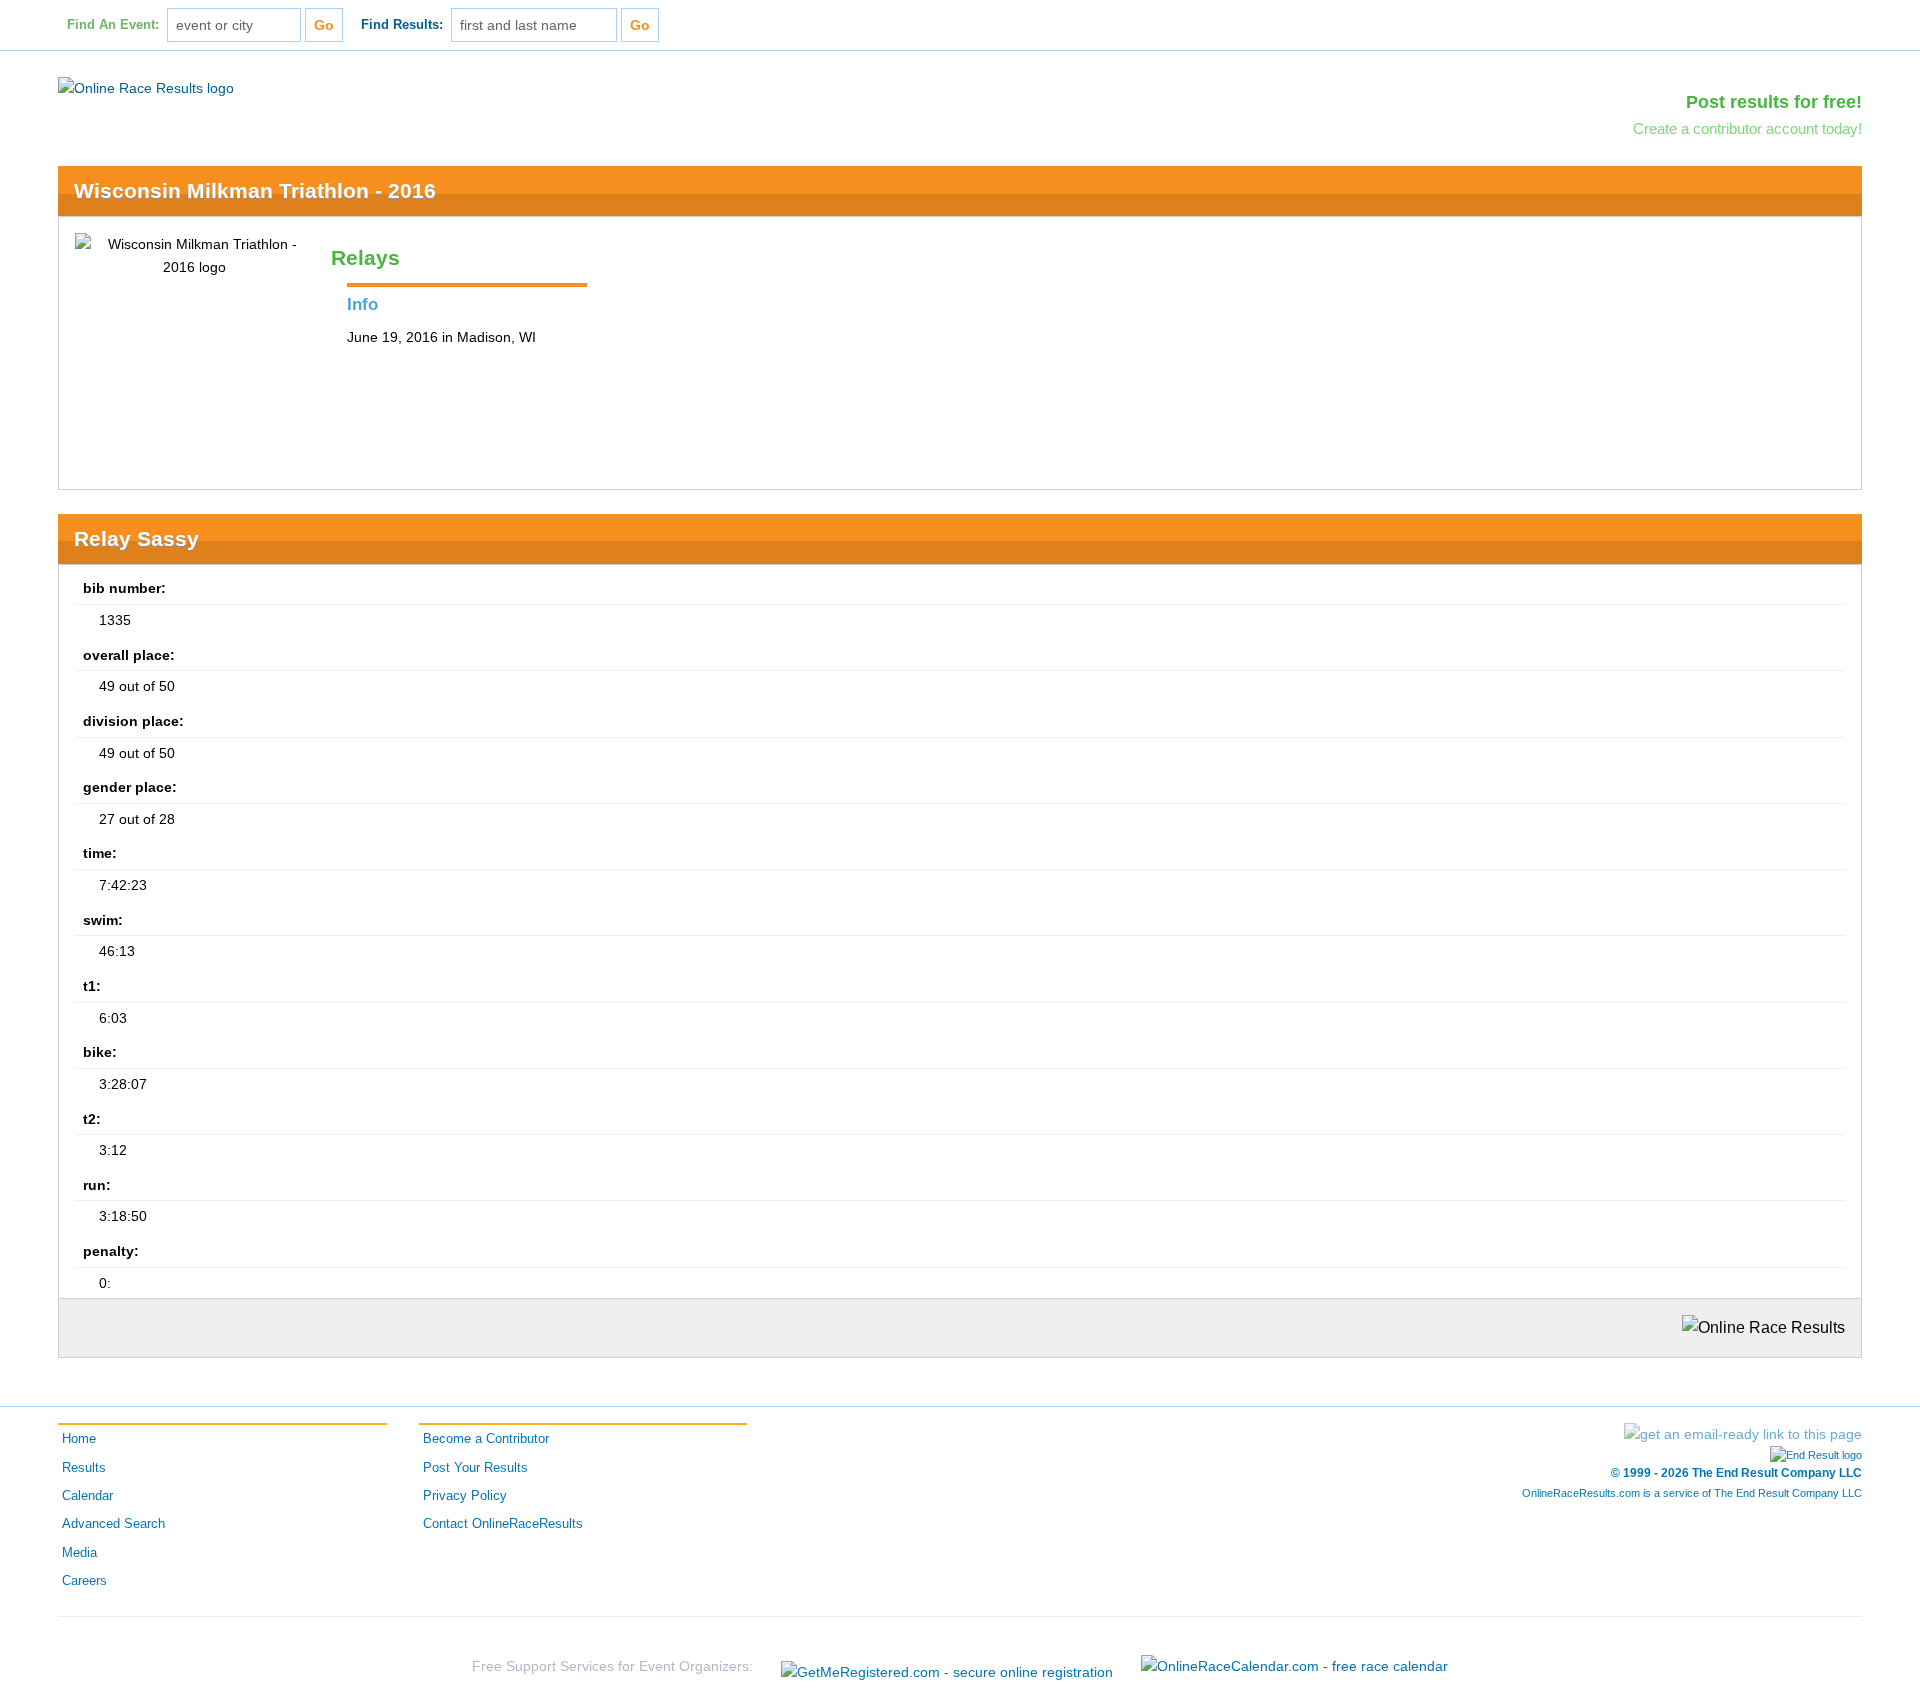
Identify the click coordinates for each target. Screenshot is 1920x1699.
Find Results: (402, 25)
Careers (84, 1581)
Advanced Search (113, 1524)
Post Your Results (475, 1468)
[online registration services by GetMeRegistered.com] (947, 1666)
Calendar (87, 1496)
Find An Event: (113, 25)
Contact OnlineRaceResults (503, 1524)
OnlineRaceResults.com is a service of (1692, 1493)
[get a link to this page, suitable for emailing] (1743, 1434)
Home (79, 1439)
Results (84, 1468)
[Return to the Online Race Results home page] (146, 87)
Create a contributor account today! (1747, 128)
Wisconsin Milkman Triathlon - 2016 (255, 190)
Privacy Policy (465, 1496)
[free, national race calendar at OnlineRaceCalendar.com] (1294, 1666)
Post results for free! (1774, 102)
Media (79, 1553)
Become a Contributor (486, 1439)
